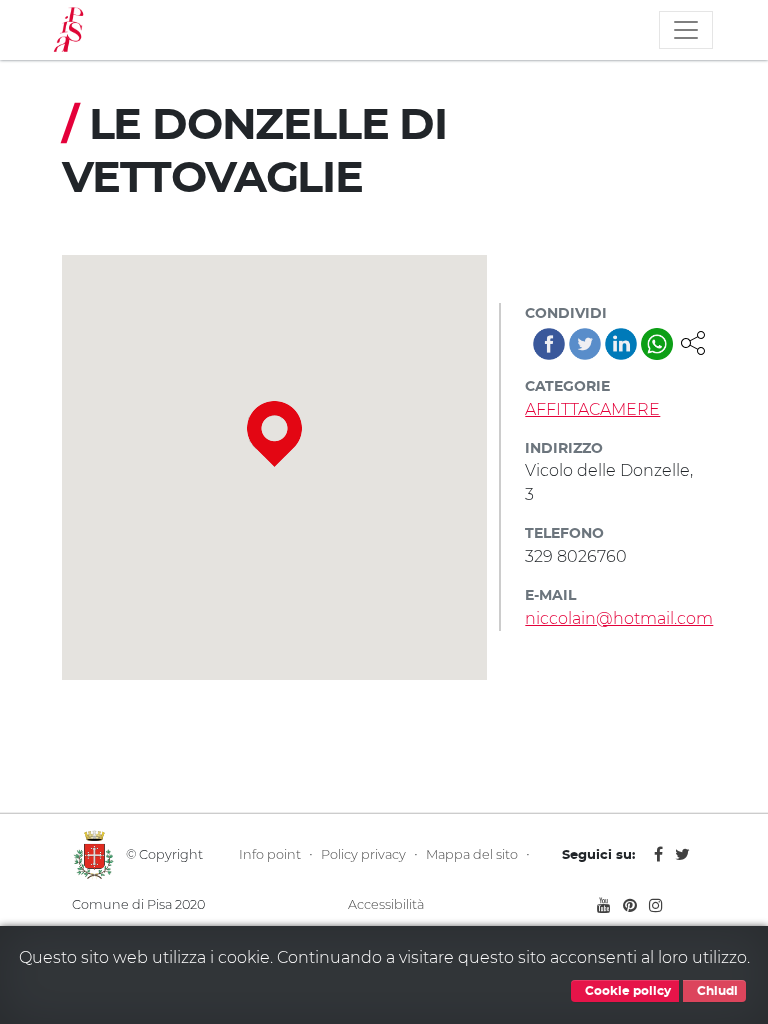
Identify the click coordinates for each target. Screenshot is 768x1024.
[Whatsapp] (657, 344)
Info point (270, 854)
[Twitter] (585, 344)
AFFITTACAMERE (592, 409)
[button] (693, 341)
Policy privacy (363, 854)
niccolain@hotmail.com (619, 618)
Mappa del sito (472, 854)
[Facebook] (549, 344)
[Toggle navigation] (686, 30)
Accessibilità (386, 904)
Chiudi (716, 991)
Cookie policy (626, 991)
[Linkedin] (621, 344)
